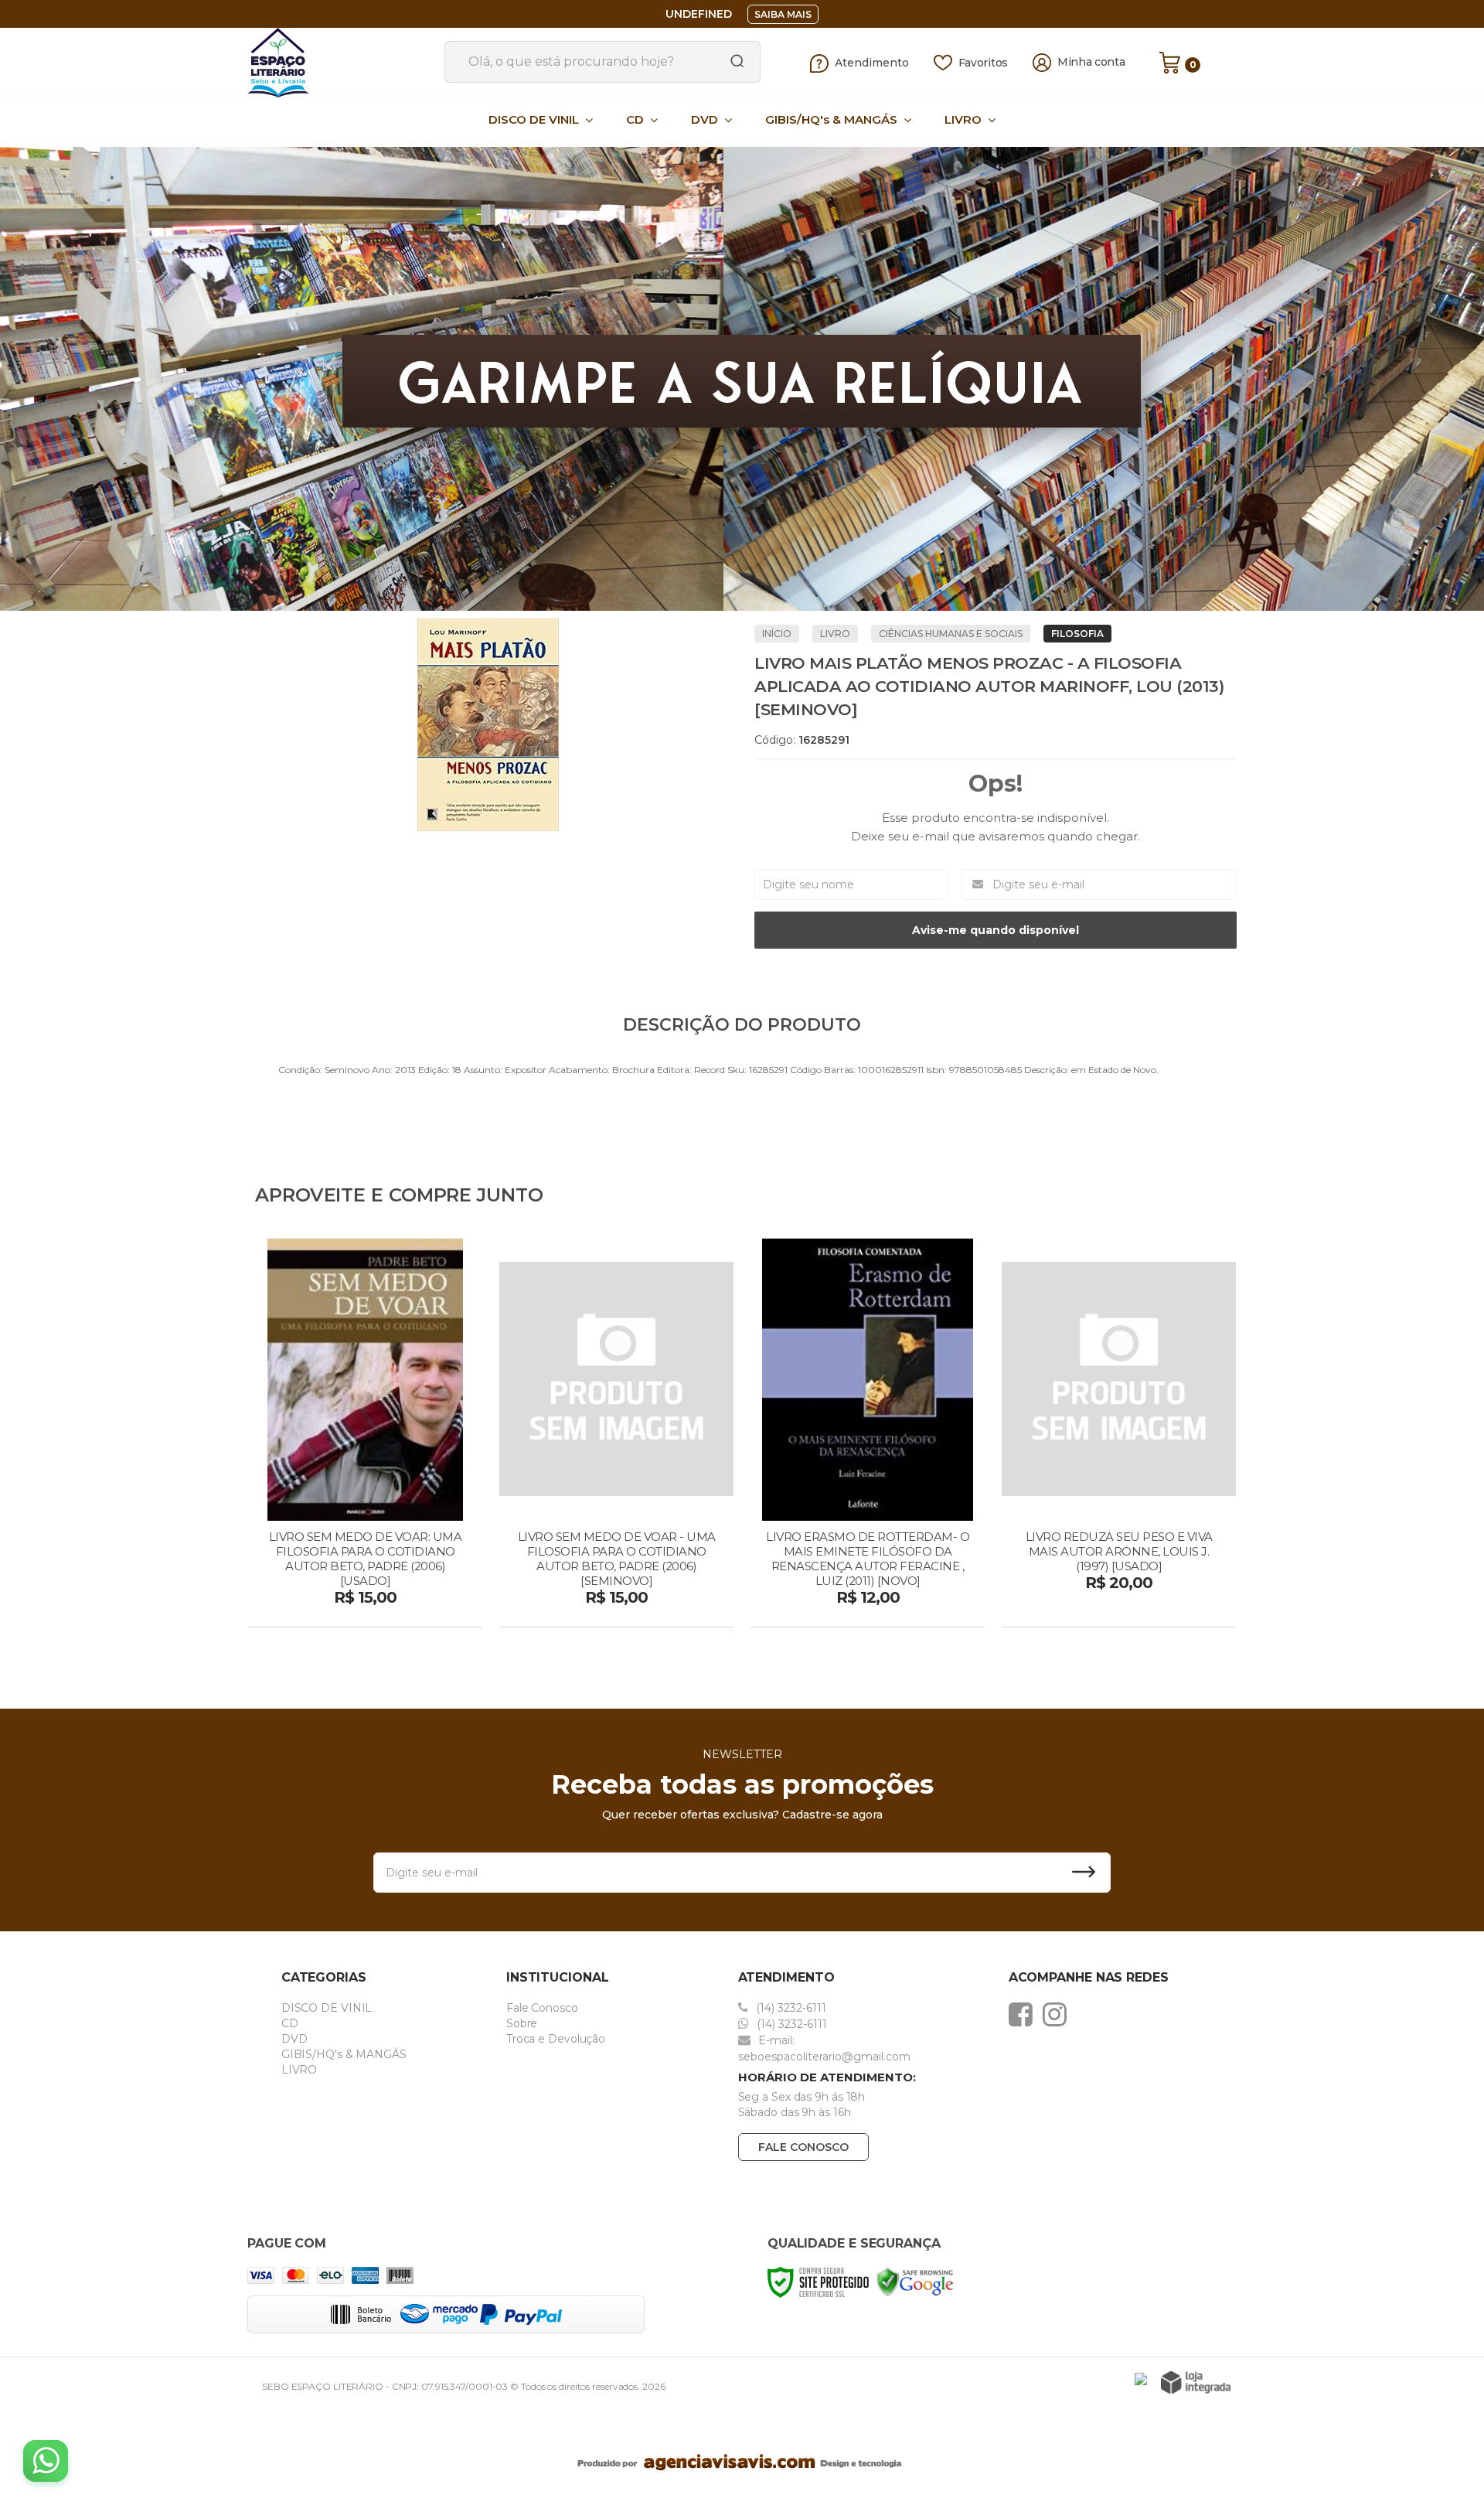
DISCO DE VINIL (327, 2008)
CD (290, 2023)
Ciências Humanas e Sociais (951, 634)
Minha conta (1091, 62)
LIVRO (835, 634)
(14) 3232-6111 (790, 2008)
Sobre (522, 2023)
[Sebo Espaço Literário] (340, 63)
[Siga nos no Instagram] (1059, 2014)
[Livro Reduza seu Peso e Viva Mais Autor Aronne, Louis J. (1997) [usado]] (1119, 1435)
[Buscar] (732, 62)
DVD (294, 2039)
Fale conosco (803, 2147)
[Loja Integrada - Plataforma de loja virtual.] (1196, 2382)
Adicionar (392, 1610)
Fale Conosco (542, 2008)
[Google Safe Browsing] (915, 2281)
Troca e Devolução (556, 2039)
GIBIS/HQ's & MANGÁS (344, 2054)
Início (777, 634)
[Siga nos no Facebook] (1025, 2014)
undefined (699, 14)
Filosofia (1077, 634)
